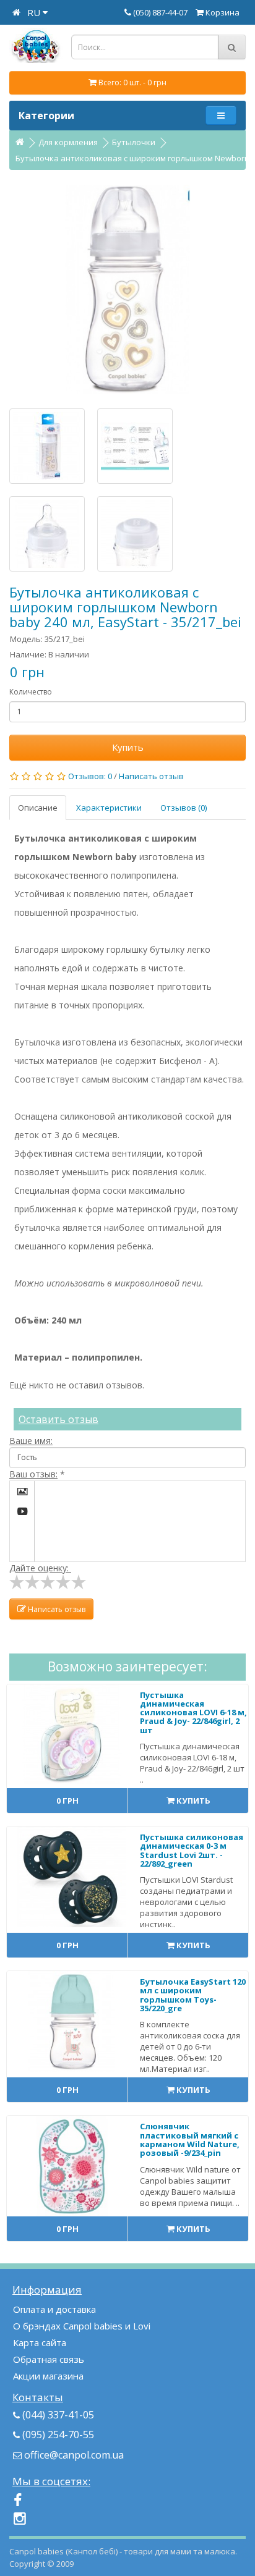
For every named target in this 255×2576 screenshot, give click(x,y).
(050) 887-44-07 (161, 12)
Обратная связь (49, 2359)
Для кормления (68, 142)
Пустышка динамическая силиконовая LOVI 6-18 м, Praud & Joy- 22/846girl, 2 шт (193, 1712)
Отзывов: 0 (90, 776)
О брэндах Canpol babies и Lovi (82, 2326)
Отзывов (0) (184, 808)
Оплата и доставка (54, 2309)
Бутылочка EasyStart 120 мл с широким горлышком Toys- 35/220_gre (193, 1995)
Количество (31, 692)
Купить (128, 747)
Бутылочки (134, 142)
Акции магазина (48, 2376)
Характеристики (109, 808)
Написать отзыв (151, 776)
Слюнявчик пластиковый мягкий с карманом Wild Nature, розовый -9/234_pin (190, 2139)
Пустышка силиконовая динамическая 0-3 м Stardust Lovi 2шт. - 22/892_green (192, 1850)
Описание (38, 808)
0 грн (67, 1801)
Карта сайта (40, 2342)
